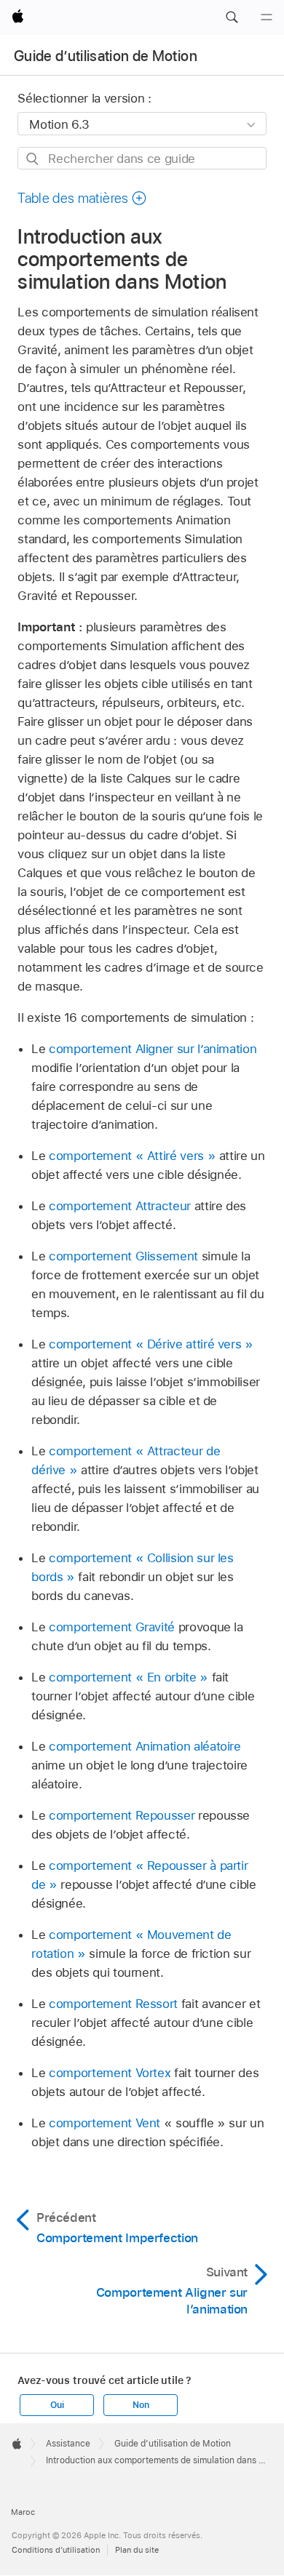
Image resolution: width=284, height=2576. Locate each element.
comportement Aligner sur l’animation (153, 1049)
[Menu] (267, 17)
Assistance (68, 2444)
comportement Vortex (110, 2073)
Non (141, 2405)
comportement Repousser (122, 1815)
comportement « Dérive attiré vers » (151, 1344)
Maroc (23, 2512)
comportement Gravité (112, 1627)
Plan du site (137, 2550)
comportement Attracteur (120, 1206)
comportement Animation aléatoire (145, 1746)
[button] (232, 17)
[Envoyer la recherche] (33, 159)
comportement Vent (104, 2123)
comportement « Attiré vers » (132, 1156)
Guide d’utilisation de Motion (106, 56)
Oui (57, 2405)
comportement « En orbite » (129, 1677)
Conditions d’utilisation (56, 2550)
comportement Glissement (123, 1256)
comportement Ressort (113, 2004)
